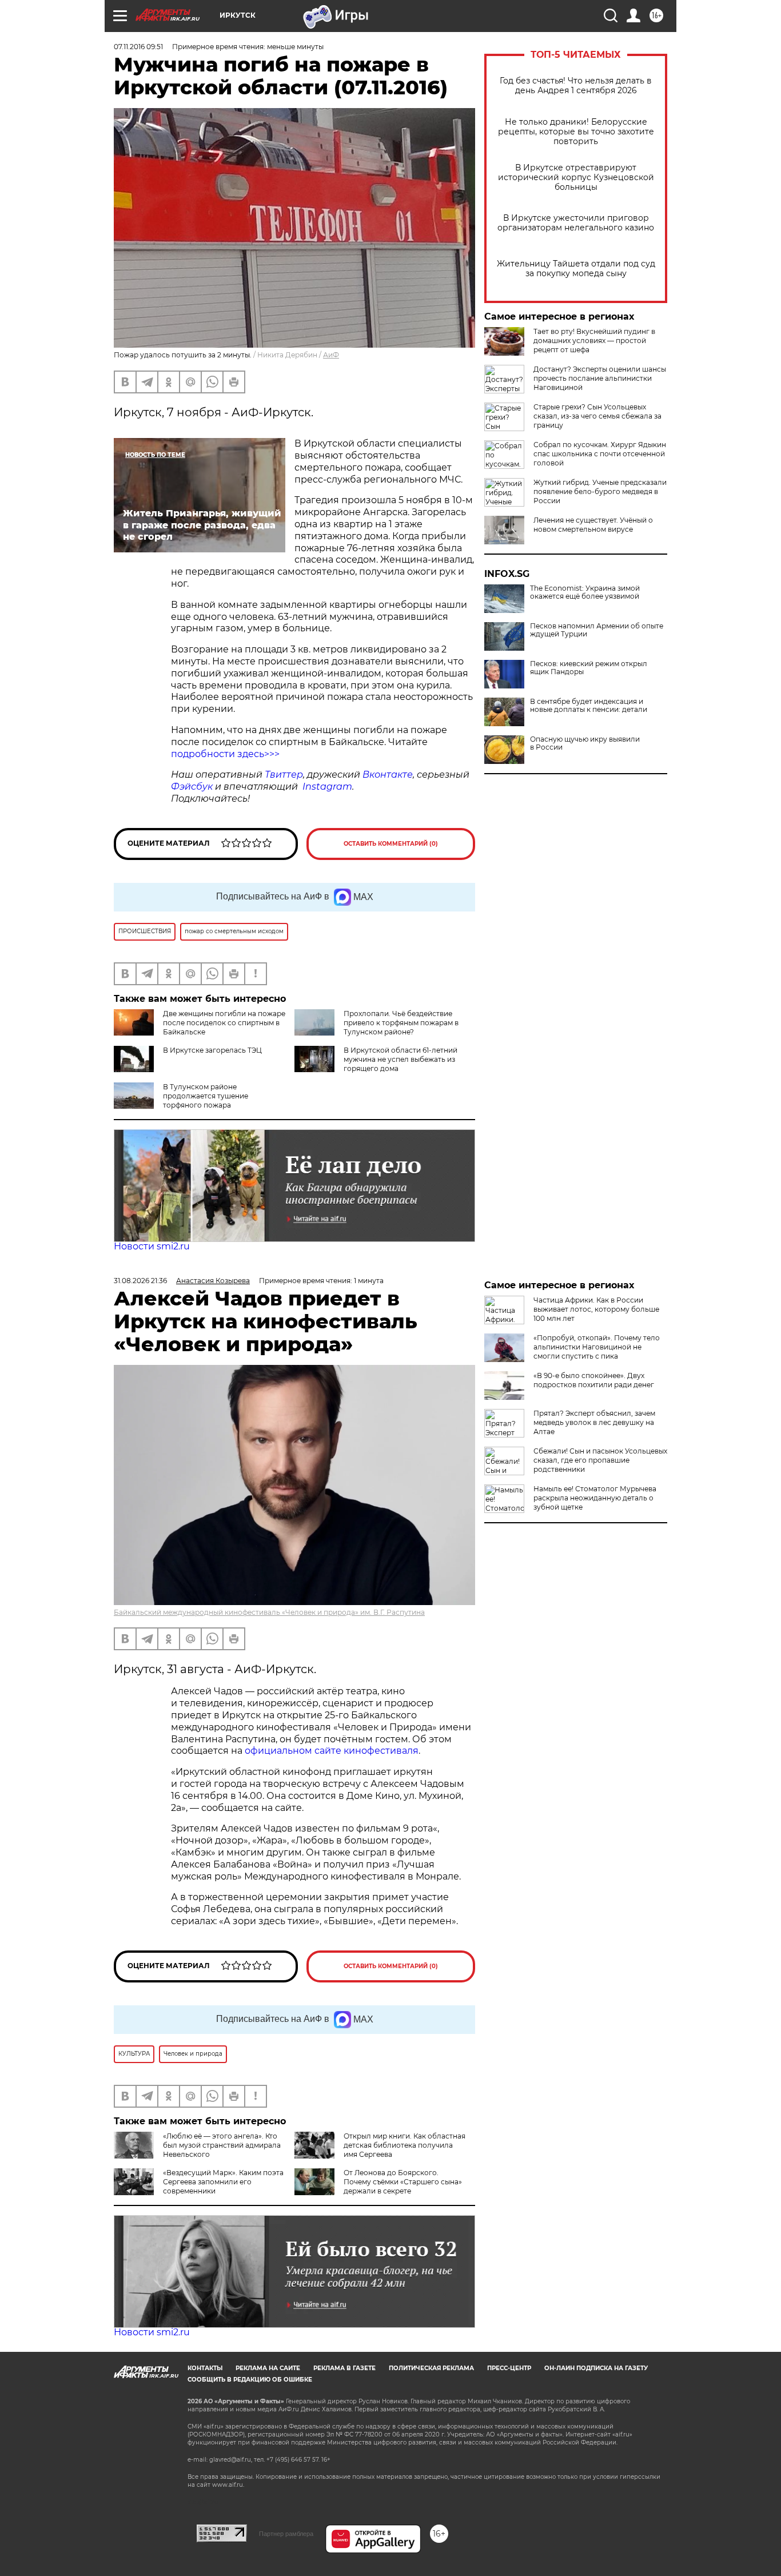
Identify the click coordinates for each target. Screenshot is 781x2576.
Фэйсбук (192, 787)
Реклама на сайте (268, 2368)
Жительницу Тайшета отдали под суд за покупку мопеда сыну (576, 269)
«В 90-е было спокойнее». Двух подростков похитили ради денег (594, 1380)
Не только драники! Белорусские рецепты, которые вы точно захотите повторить (576, 132)
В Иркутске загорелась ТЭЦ (212, 1050)
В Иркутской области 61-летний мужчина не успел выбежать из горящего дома (401, 1059)
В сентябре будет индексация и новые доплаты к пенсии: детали (589, 706)
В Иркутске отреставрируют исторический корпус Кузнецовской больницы (576, 178)
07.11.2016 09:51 (138, 47)
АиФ (331, 355)
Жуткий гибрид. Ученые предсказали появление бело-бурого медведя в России (600, 491)
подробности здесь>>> (225, 754)
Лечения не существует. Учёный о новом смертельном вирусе (593, 525)
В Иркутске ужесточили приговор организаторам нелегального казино (576, 223)
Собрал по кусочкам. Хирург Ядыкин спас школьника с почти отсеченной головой (600, 454)
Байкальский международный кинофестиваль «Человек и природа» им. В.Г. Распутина (269, 1612)
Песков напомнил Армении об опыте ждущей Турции (597, 630)
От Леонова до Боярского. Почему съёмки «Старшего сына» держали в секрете (403, 2182)
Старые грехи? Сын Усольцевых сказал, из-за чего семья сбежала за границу (597, 416)
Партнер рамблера (286, 2534)
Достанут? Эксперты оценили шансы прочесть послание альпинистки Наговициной (600, 378)
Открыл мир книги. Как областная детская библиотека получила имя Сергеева (405, 2145)
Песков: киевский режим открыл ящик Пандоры (589, 668)
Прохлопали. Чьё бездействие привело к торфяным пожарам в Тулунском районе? (401, 1023)
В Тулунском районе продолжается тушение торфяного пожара (206, 1096)
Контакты (205, 2368)
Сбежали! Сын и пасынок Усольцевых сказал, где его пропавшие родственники (600, 1460)
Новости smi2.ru (152, 1246)
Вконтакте (388, 775)
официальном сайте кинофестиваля (330, 1751)
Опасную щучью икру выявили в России (585, 743)
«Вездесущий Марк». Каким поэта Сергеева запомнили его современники (223, 2182)
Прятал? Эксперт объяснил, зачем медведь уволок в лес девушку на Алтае (594, 1422)
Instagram (327, 787)
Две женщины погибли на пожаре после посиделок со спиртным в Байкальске (224, 1023)
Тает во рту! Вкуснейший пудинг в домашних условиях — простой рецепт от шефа (594, 341)
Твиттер (284, 775)
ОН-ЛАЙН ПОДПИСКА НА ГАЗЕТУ (596, 2368)
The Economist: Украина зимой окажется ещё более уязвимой (585, 592)
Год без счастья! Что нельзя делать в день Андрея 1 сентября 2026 (576, 86)
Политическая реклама (431, 2368)
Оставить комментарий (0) (391, 844)
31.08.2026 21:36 (140, 1281)
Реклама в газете (344, 2368)
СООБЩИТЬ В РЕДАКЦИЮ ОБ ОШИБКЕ (250, 2380)
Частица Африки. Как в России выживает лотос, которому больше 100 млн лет (596, 1309)
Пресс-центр (509, 2368)
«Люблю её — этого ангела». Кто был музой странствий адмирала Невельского (222, 2145)
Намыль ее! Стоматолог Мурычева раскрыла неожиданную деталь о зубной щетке (595, 1498)
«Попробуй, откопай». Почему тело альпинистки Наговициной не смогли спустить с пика (597, 1347)
